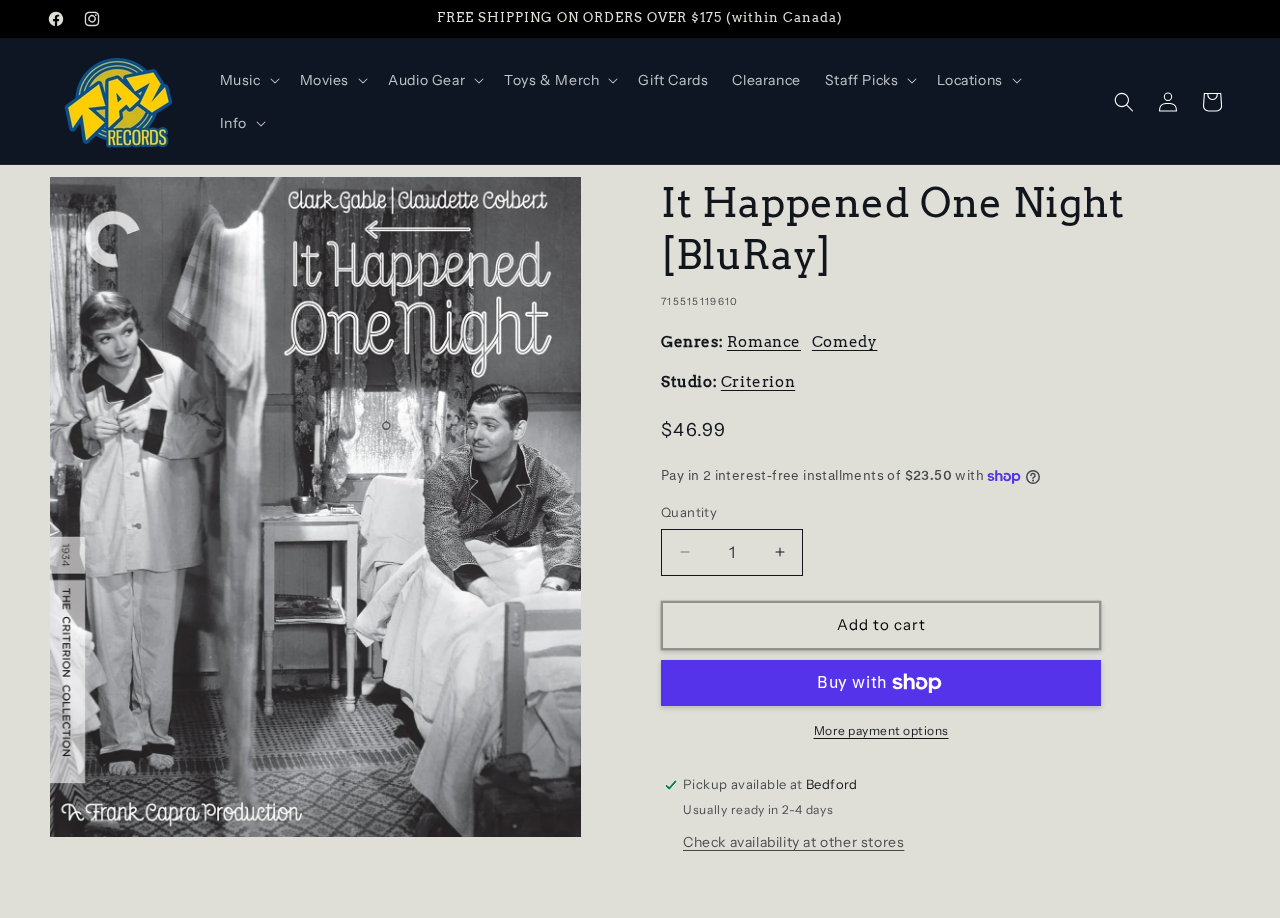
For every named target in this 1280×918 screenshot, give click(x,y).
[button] (248, 80)
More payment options (881, 730)
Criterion (758, 382)
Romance (764, 342)
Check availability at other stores (793, 842)
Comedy (845, 342)
